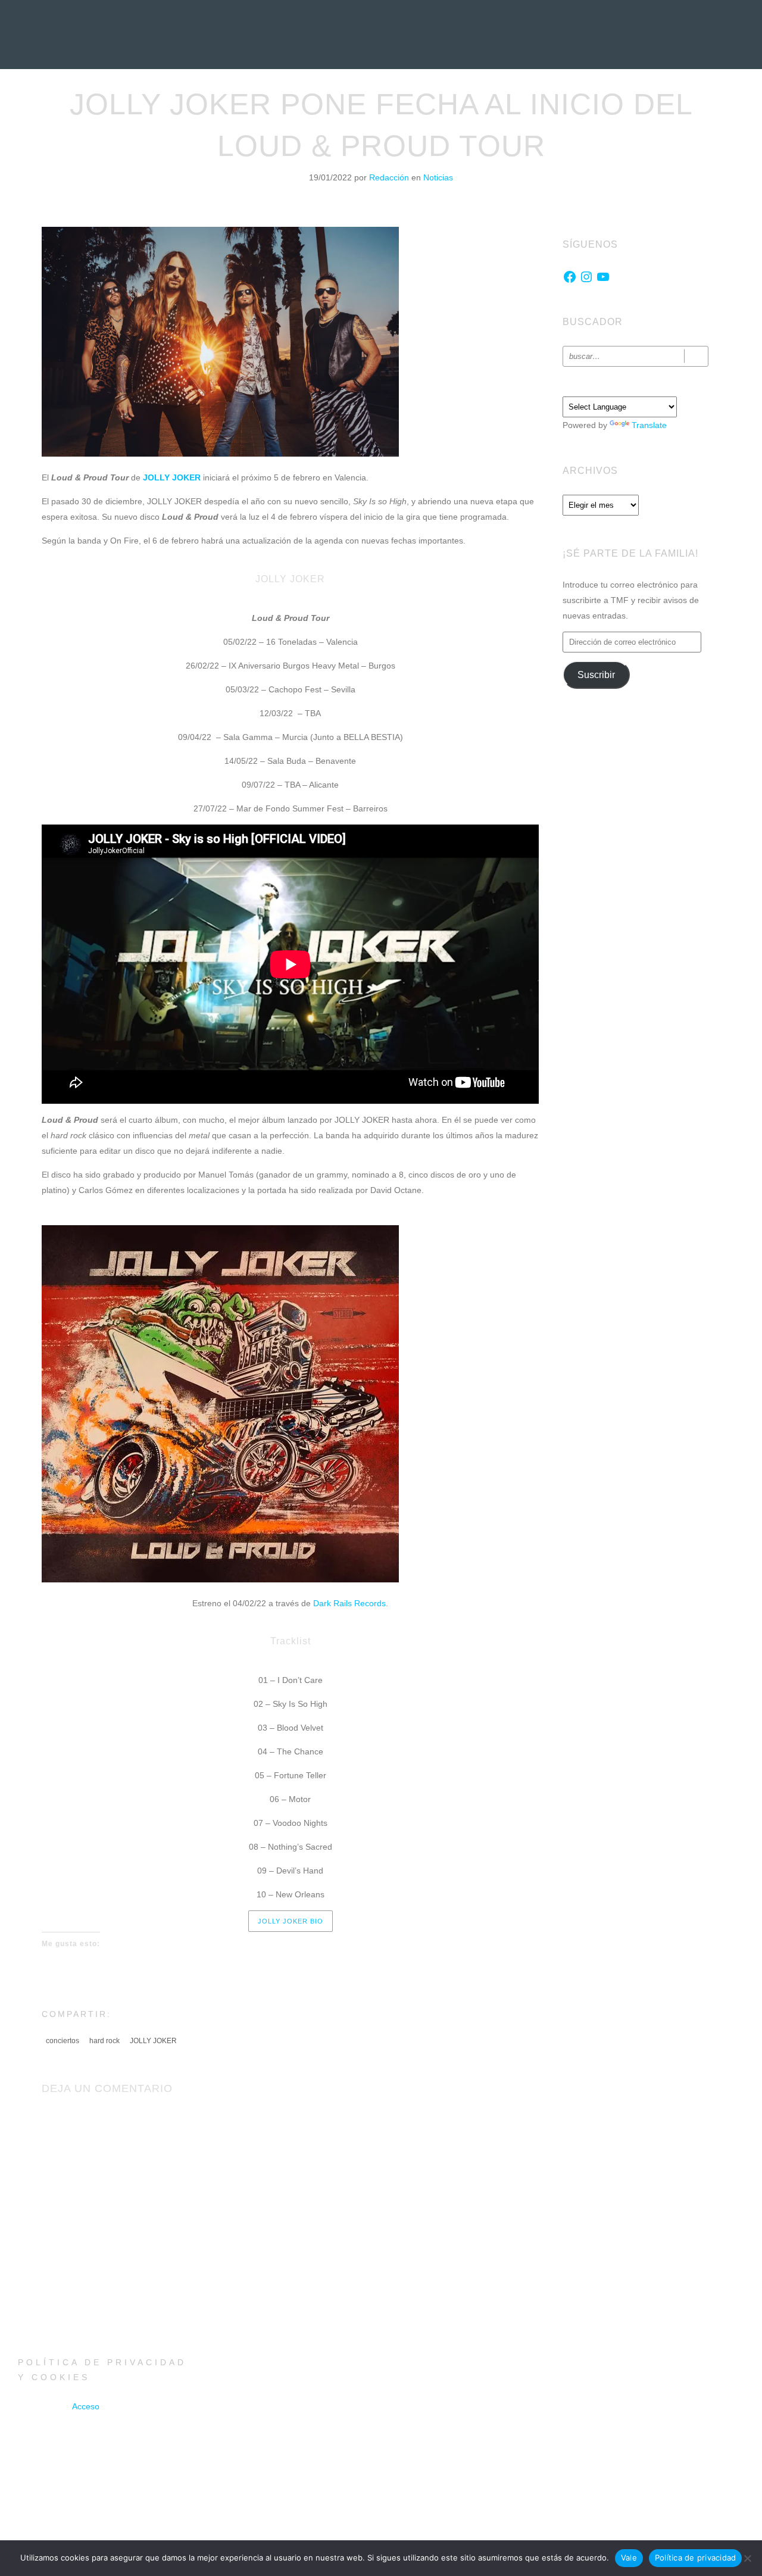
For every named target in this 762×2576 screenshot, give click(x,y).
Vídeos (491, 80)
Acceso (86, 2406)
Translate (649, 425)
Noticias (204, 80)
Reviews (256, 80)
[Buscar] (696, 356)
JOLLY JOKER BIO (291, 1921)
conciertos (63, 2041)
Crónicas (380, 80)
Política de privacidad (696, 2558)
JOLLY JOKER (153, 2041)
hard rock (104, 2041)
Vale (629, 2558)
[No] (747, 2558)
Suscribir (596, 675)
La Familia (595, 80)
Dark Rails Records (349, 1603)
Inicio (158, 80)
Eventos (540, 80)
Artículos (439, 80)
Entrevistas (316, 80)
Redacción (390, 177)
